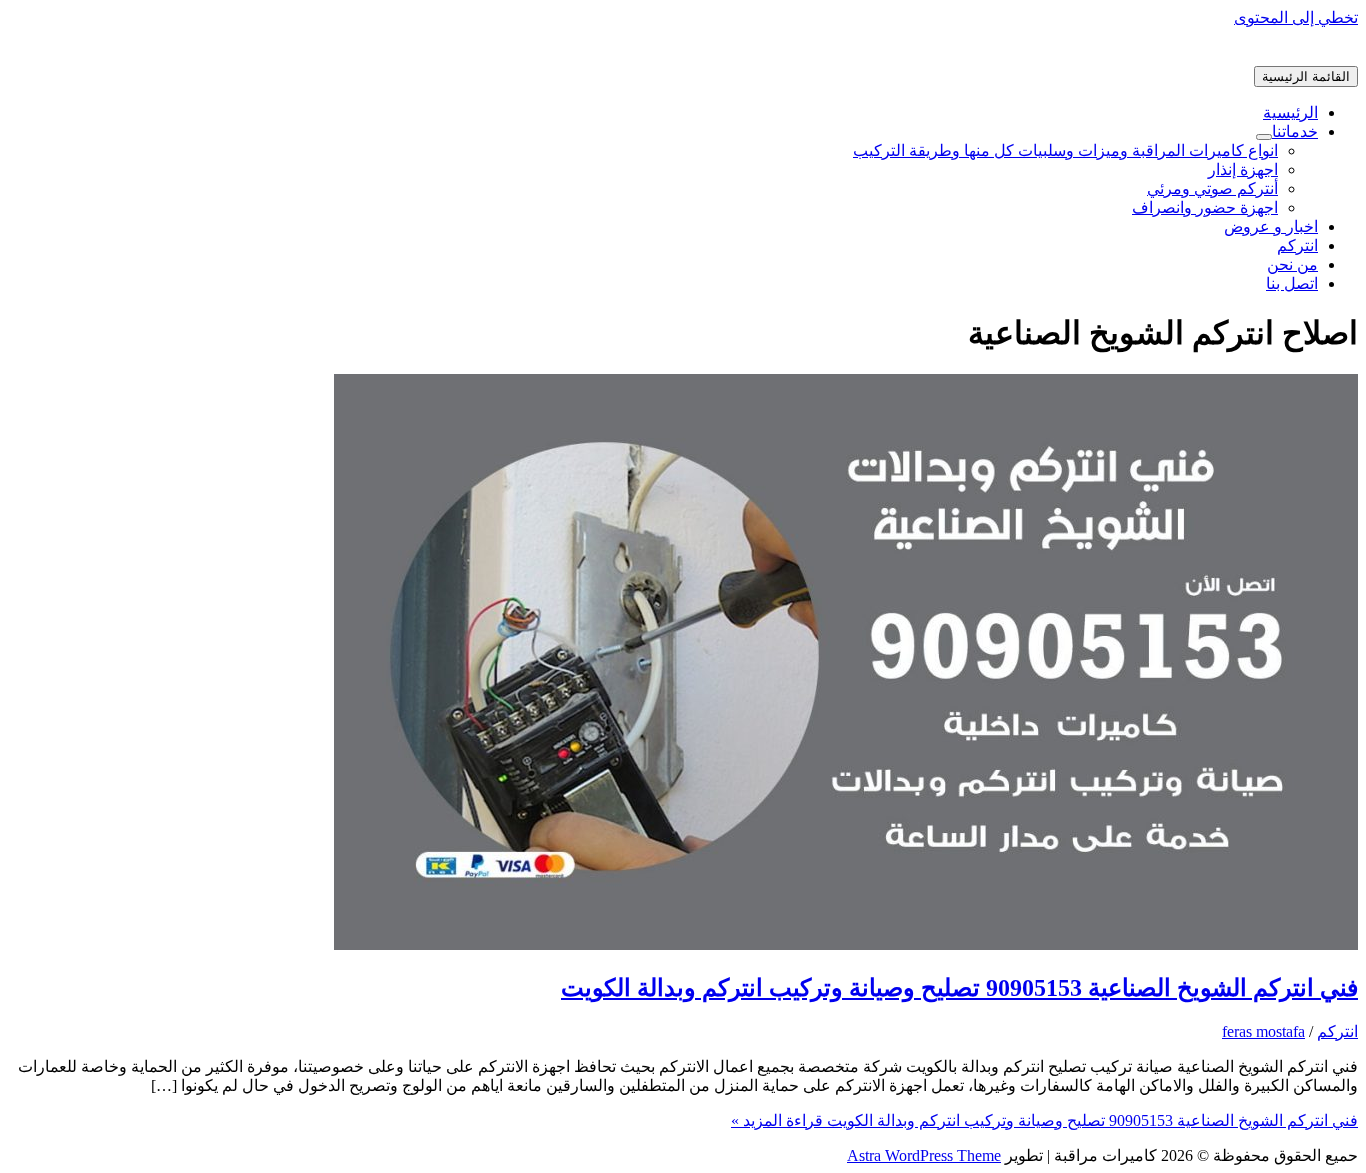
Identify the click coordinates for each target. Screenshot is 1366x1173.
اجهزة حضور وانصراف (1205, 207)
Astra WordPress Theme (924, 1155)
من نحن (1292, 264)
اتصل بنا (1292, 283)
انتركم (1297, 245)
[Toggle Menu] (1264, 137)
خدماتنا (1295, 131)
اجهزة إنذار (1243, 169)
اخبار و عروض (1271, 226)
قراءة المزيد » (1044, 1120)
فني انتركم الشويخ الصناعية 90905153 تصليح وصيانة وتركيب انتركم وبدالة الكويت (959, 988)
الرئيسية (1290, 112)
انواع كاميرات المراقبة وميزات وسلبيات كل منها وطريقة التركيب (1065, 150)
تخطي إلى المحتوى (1296, 17)
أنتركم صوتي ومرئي (1212, 188)
